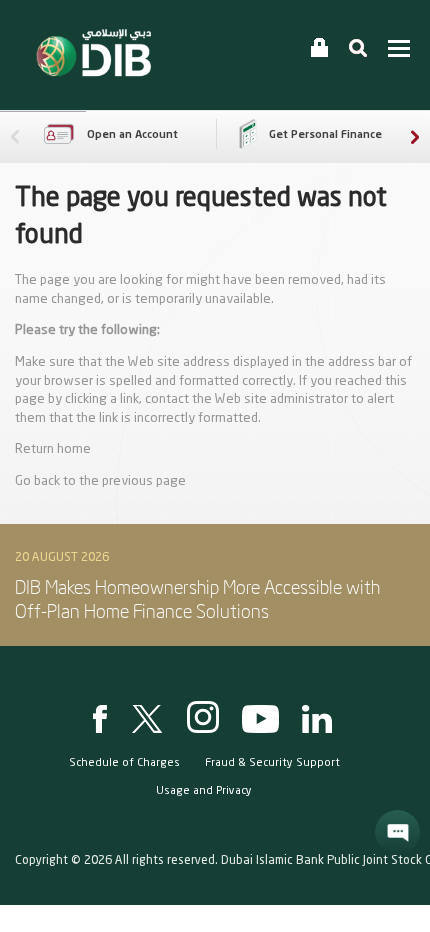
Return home (53, 449)
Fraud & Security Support (272, 763)
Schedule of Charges (124, 763)
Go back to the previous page (100, 481)
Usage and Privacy (204, 791)
